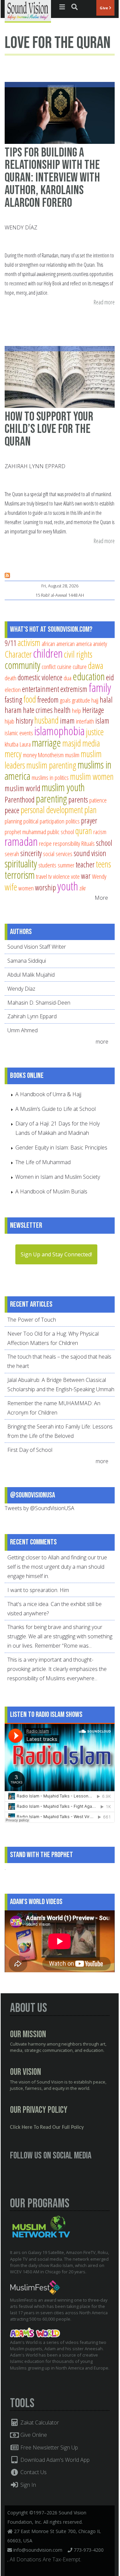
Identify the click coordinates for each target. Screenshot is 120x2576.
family (100, 687)
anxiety (100, 644)
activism (29, 643)
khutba (11, 744)
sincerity (31, 853)
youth (68, 886)
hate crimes (38, 710)
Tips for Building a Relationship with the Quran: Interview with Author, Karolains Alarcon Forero (52, 178)
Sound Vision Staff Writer (37, 947)
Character (18, 654)
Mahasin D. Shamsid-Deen (39, 1003)
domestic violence (40, 677)
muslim (72, 755)
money (30, 755)
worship (45, 887)
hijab (9, 721)
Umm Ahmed (22, 1030)
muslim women (92, 776)
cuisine (64, 666)
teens (103, 864)
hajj (95, 700)
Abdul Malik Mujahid (31, 975)
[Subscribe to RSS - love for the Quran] (7, 576)
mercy (13, 754)
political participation (44, 821)
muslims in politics (50, 777)
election (13, 689)
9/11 (10, 643)
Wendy (99, 876)
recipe (45, 843)
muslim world (22, 788)
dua (67, 678)
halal (106, 700)
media (91, 743)
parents (78, 800)
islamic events (19, 733)
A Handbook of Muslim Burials (51, 1191)
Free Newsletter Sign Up (48, 2447)
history (24, 721)
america (84, 644)
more (103, 1042)
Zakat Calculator (39, 2422)
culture (80, 666)
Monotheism (51, 755)
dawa (96, 665)
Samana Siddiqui (27, 961)
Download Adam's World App (54, 2460)
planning (13, 821)
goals (65, 700)
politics (73, 821)
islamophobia (59, 731)
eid (110, 677)
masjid (72, 743)
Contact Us (33, 2472)
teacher (85, 864)
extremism (74, 689)
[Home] (28, 11)
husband (46, 720)
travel (41, 876)
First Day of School (30, 1450)
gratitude (81, 700)
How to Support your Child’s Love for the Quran (49, 429)
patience (98, 800)
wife (11, 887)
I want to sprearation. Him (38, 1590)
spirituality (21, 863)
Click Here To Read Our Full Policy (47, 2127)
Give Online (33, 2435)
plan (90, 810)
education (89, 676)
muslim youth (63, 787)
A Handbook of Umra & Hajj (48, 1094)
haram (13, 710)
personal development (52, 810)
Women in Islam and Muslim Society (58, 1177)
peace (12, 810)
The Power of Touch (32, 1320)
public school (61, 832)
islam (102, 721)
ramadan (21, 841)
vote (75, 876)
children (48, 653)
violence (61, 876)
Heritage (93, 710)
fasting (13, 700)
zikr (83, 888)
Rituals (88, 843)
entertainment (40, 689)
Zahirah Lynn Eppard (35, 466)
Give (104, 8)
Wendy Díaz (21, 227)
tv (50, 876)
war (86, 876)
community (22, 665)
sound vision (90, 853)
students (47, 865)
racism (100, 832)
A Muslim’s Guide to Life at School (55, 1109)
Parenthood (20, 800)
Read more (104, 303)
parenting (51, 799)
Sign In (27, 2485)
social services (58, 854)
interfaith (85, 721)
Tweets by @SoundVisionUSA (39, 1508)
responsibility (66, 843)
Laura (25, 744)
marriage (46, 743)
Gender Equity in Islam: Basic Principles (61, 1147)
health (62, 710)
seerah (12, 854)
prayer (89, 820)
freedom (48, 700)
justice (95, 732)
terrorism (20, 875)
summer (66, 865)
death (10, 678)
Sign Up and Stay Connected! (56, 1254)
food (30, 699)
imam (67, 721)
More (101, 898)
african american (58, 644)
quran (84, 831)
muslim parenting (51, 765)
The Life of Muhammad (43, 1162)
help (76, 710)
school (104, 843)
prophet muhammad (25, 832)
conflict (49, 666)
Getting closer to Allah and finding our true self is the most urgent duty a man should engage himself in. (57, 1567)
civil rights (78, 654)
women (26, 888)
